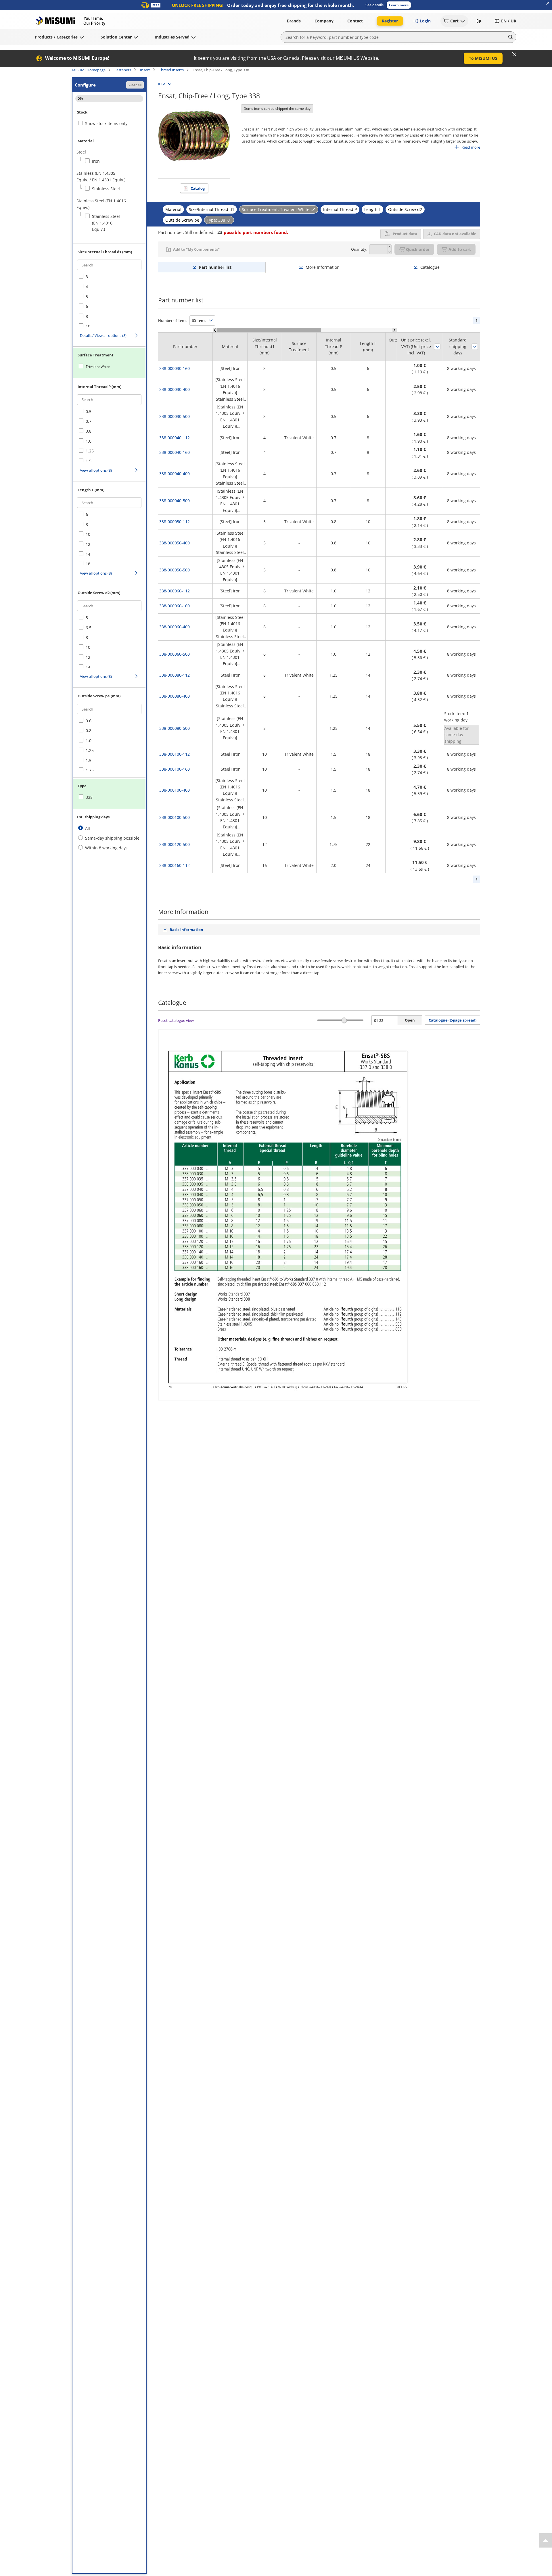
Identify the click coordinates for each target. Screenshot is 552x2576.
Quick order (418, 249)
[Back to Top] (546, 2540)
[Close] (514, 54)
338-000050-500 (175, 570)
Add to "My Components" (196, 249)
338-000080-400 (175, 696)
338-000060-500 (175, 654)
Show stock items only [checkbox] (106, 123)
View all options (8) (96, 470)
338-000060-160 (175, 606)
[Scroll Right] (395, 330)
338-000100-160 (175, 769)
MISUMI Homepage (89, 70)
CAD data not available (455, 234)
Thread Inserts (171, 70)
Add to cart (460, 249)
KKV (162, 84)
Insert (145, 70)
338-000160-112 (175, 865)
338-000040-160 (175, 452)
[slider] (344, 1020)
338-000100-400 (175, 790)
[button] (399, 5)
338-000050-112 (175, 522)
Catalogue (430, 267)
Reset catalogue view (176, 1020)
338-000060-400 (175, 627)
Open (410, 1020)
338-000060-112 (175, 591)
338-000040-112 (175, 438)
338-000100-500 (175, 817)
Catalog (198, 188)
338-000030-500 (175, 416)
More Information (323, 267)
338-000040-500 (175, 501)
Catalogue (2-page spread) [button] (453, 1020)
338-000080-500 (175, 728)
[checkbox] (104, 161)
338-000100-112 (175, 754)
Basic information (186, 930)
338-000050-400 (175, 543)
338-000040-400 (175, 474)
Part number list (215, 267)
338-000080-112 (175, 675)
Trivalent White (98, 367)
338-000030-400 (175, 389)
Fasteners (123, 70)
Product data (405, 234)
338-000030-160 (175, 368)
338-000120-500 (175, 844)
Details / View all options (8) (103, 335)
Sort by (437, 347)
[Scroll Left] (215, 330)
